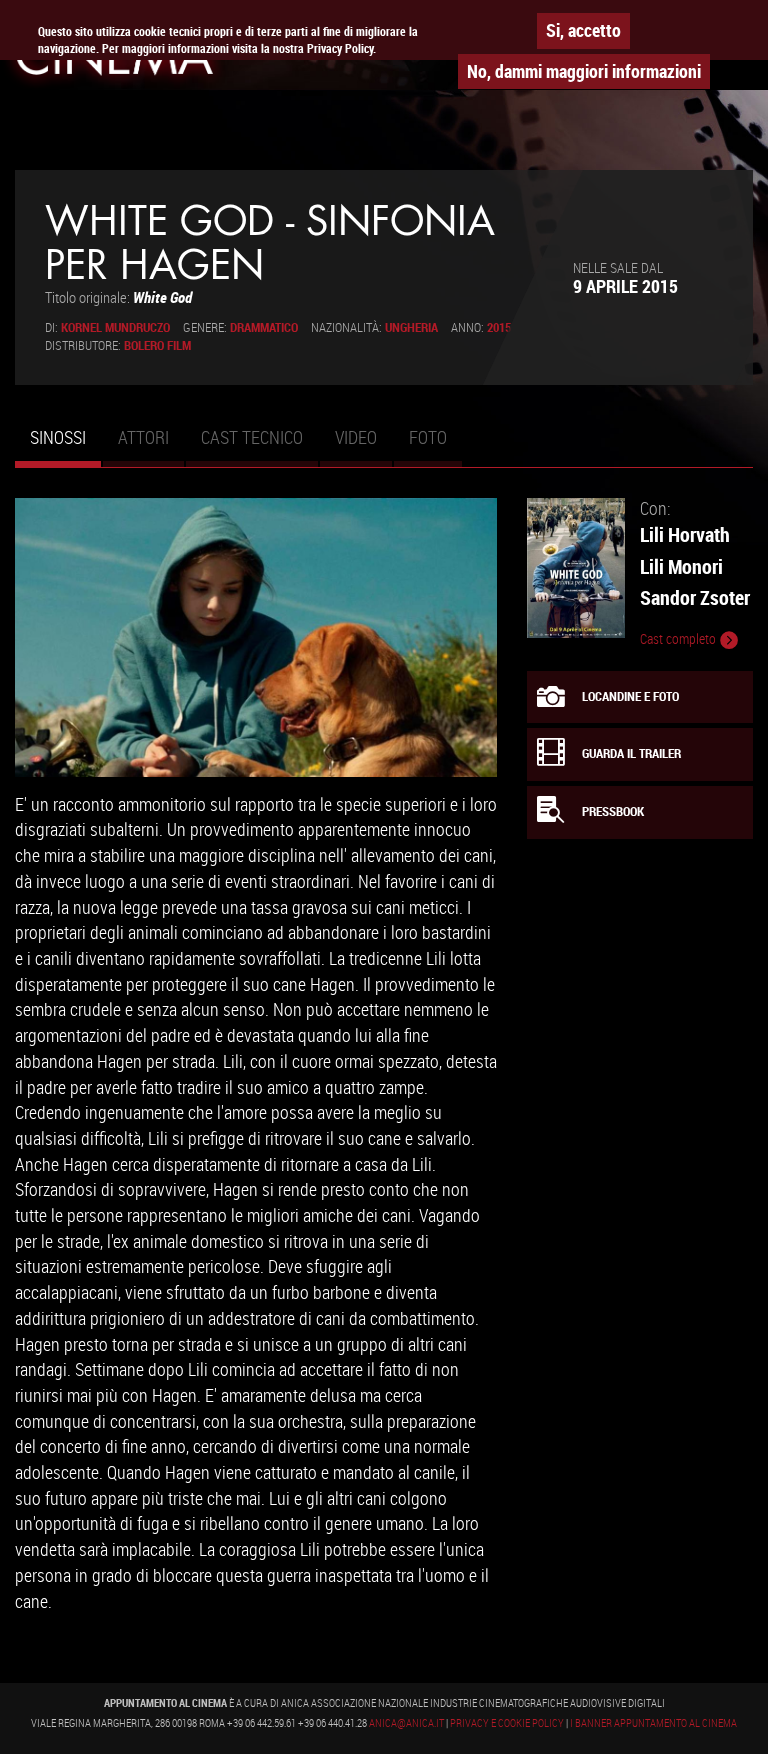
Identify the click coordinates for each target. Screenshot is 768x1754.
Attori (143, 437)
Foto (428, 437)
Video (356, 437)
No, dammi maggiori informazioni (584, 71)
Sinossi (65, 446)
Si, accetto (583, 30)
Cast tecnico (252, 437)
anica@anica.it (406, 1723)
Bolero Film (157, 345)
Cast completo (679, 639)
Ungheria (411, 327)
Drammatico (264, 327)
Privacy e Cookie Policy (507, 1723)
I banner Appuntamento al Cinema (653, 1723)
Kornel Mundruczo (115, 327)
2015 (499, 327)
